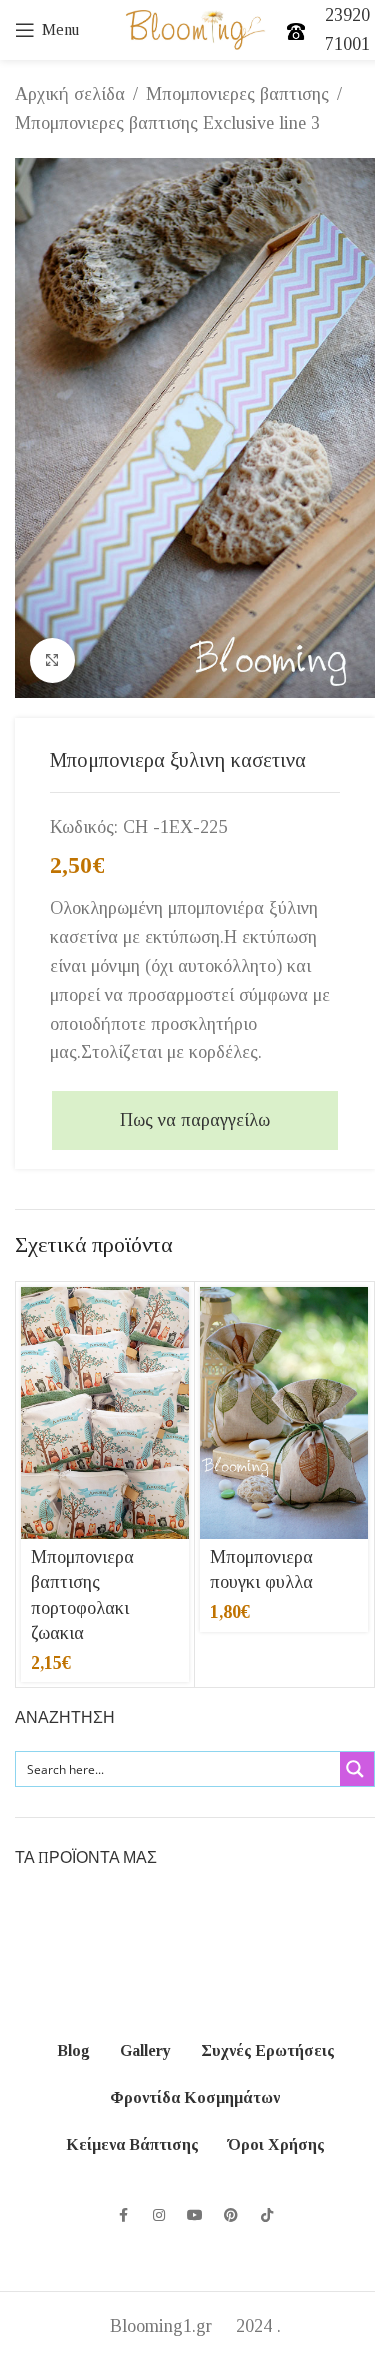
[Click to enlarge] (52, 660)
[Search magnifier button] (357, 1769)
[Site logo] (195, 28)
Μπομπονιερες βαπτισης (237, 94)
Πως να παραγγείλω (195, 1120)
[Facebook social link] (123, 2216)
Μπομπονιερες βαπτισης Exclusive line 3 (167, 123)
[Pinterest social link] (231, 2216)
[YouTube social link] (195, 2216)
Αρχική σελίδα (70, 94)
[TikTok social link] (267, 2216)
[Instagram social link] (159, 2216)
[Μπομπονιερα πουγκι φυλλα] (284, 1413)
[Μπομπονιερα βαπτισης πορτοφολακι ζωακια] (105, 1413)
